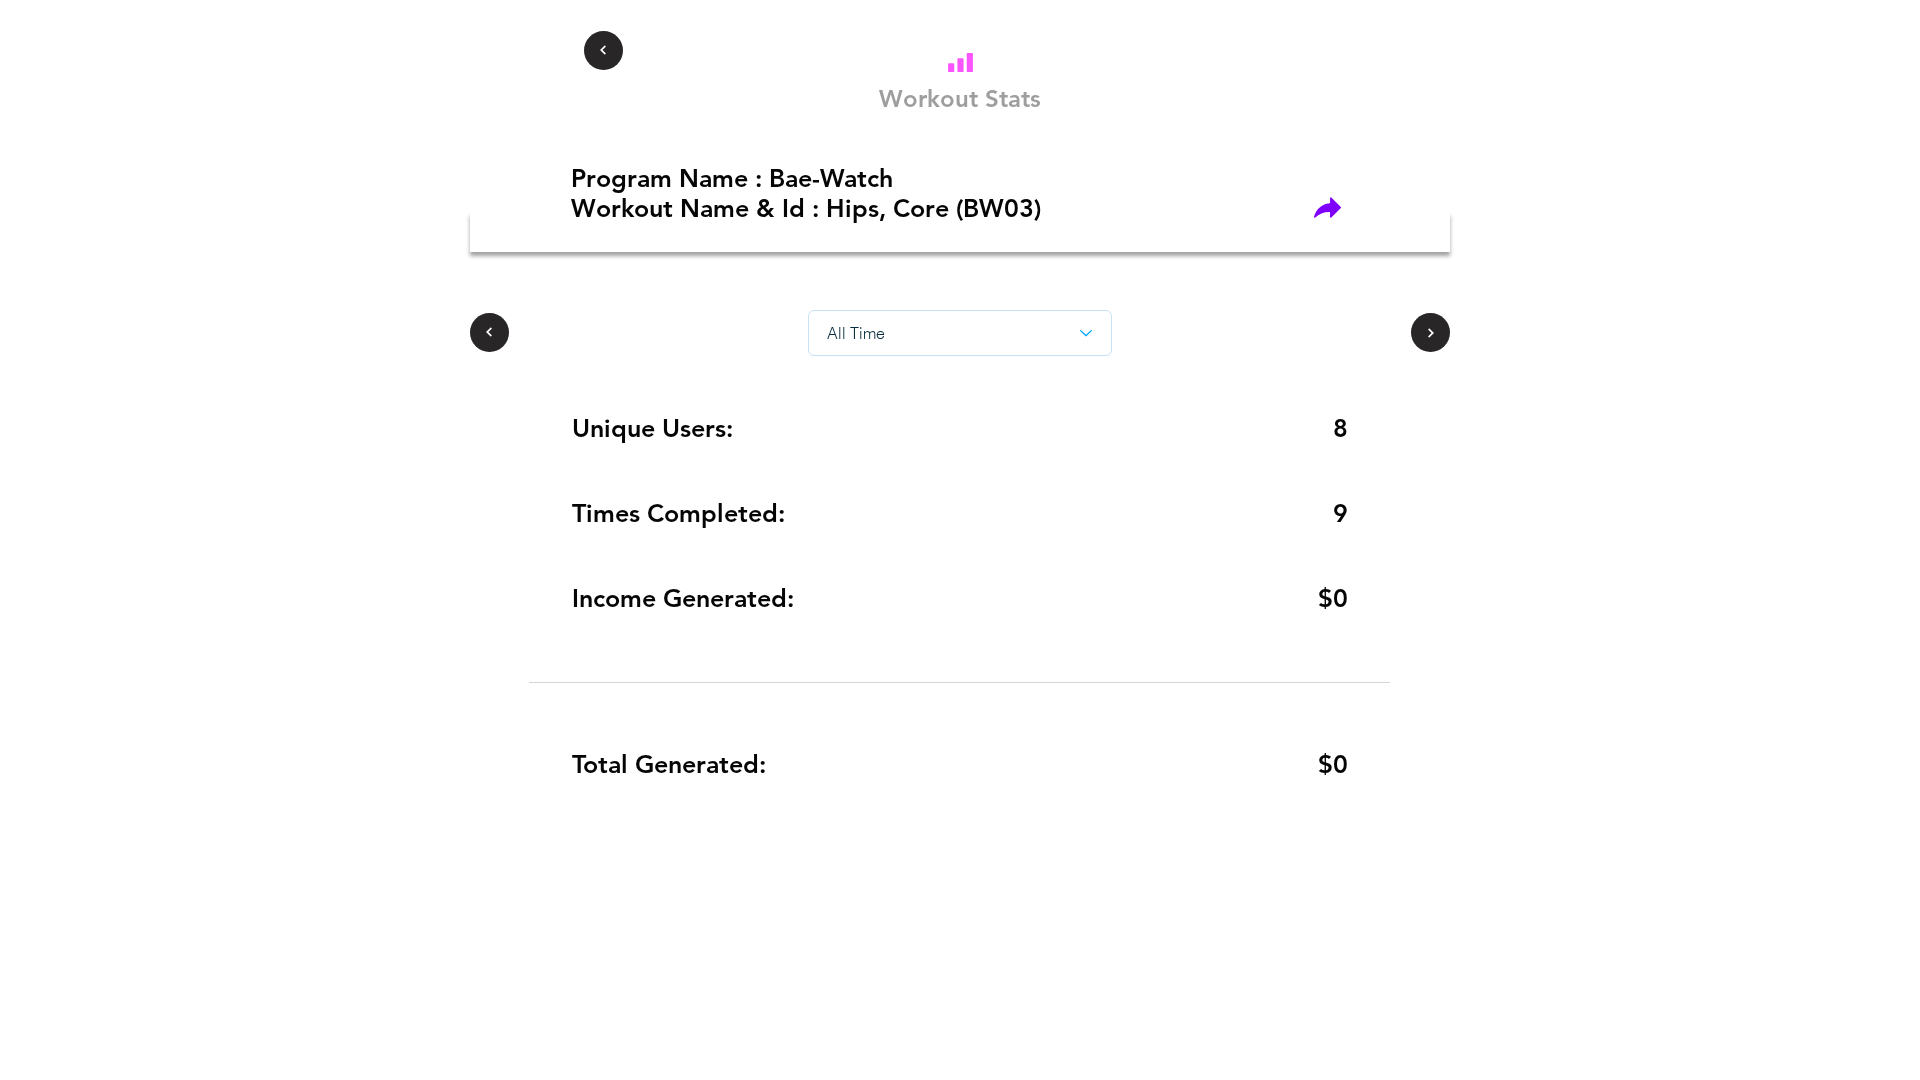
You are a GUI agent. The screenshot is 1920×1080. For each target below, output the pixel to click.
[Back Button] (603, 50)
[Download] (960, 62)
